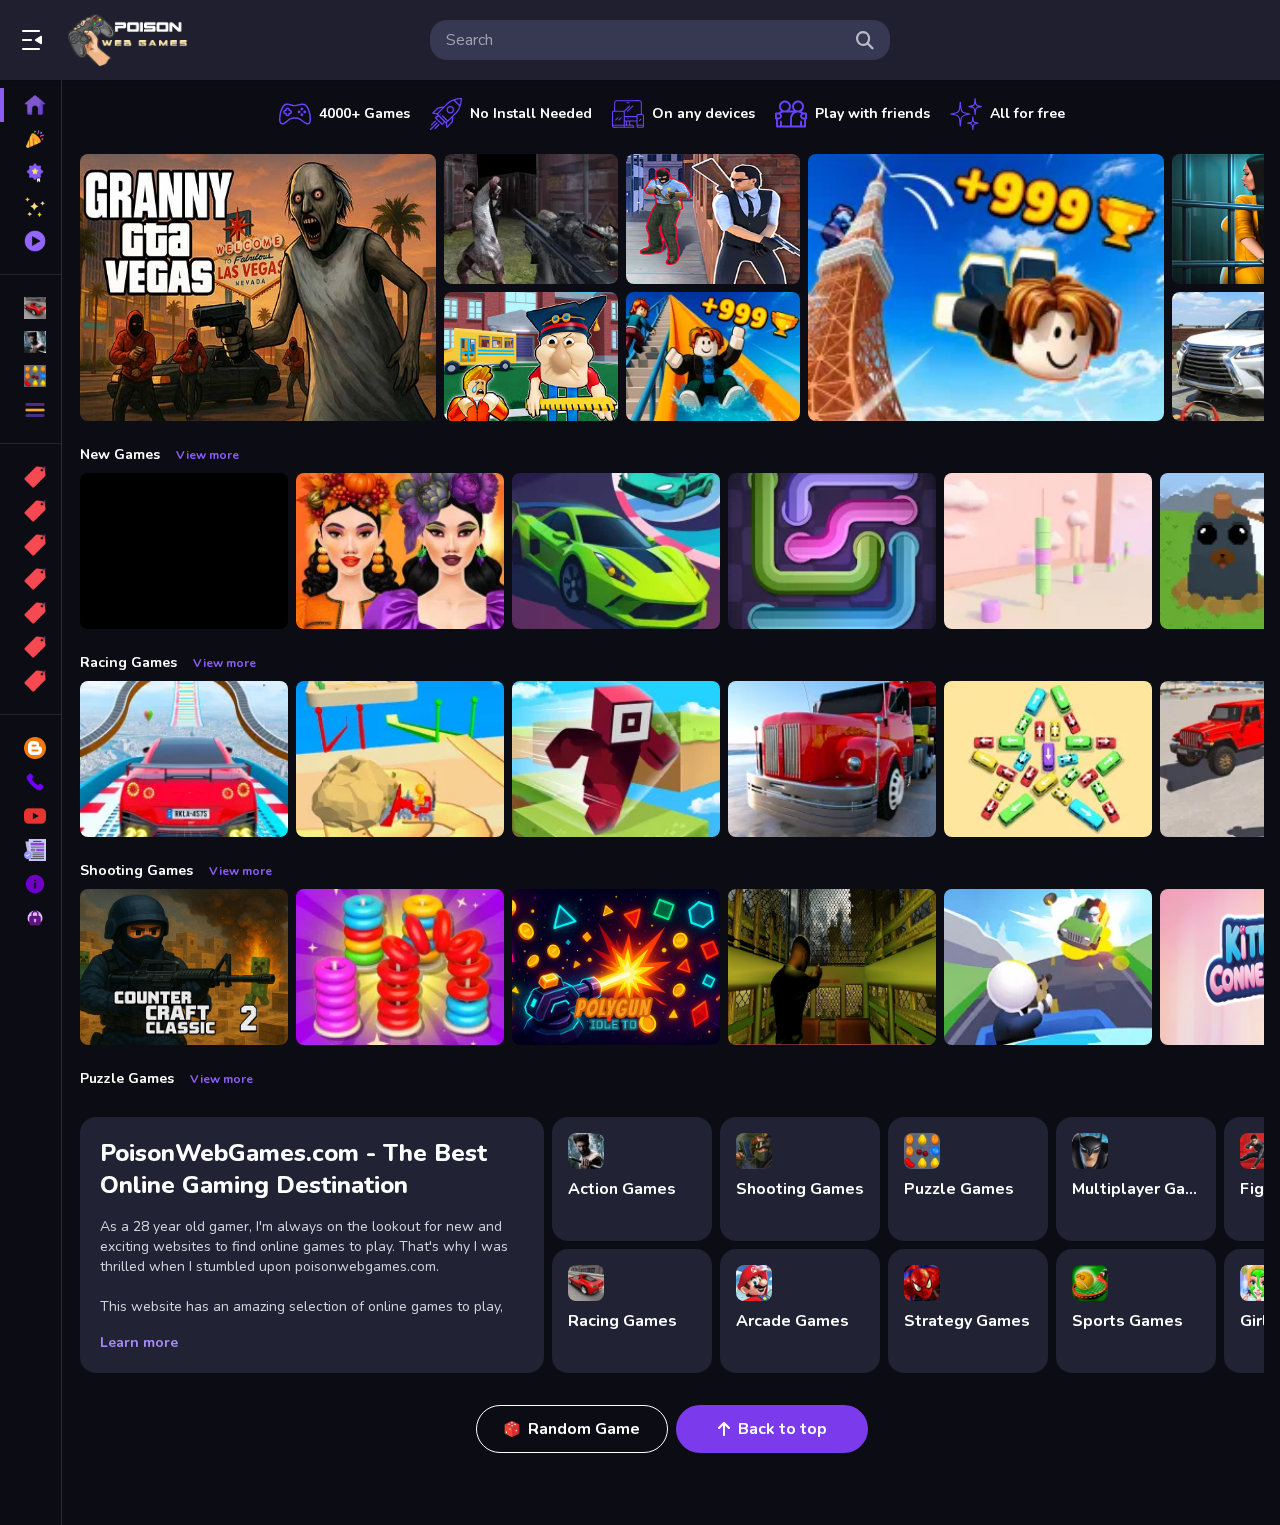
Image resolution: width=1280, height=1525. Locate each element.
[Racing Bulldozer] (400, 759)
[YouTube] (30, 816)
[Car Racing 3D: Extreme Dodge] (616, 551)
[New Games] (30, 139)
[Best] (30, 647)
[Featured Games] (30, 207)
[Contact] (30, 782)
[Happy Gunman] (1048, 967)
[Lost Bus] (832, 967)
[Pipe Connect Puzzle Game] (832, 551)
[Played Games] (30, 241)
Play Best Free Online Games (128, 40)
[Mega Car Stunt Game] (184, 759)
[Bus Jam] (1048, 759)
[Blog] (30, 748)
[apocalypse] (30, 579)
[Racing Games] (30, 308)
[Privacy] (30, 918)
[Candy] (30, 477)
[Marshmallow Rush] (1048, 551)
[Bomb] (30, 545)
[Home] (30, 105)
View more (207, 455)
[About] (30, 884)
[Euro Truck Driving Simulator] (832, 759)
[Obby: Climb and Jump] (986, 287)
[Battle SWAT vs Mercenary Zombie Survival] (531, 219)
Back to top (782, 1429)
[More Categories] (30, 410)
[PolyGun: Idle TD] (616, 967)
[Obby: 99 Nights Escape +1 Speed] (184, 551)
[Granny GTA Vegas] (258, 287)
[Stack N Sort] (400, 967)
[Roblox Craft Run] (616, 759)
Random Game (584, 1429)
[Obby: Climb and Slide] (713, 357)
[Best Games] (30, 173)
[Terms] (30, 850)
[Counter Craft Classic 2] (184, 967)
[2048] (30, 613)
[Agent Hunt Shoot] (713, 219)
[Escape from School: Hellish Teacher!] (531, 357)
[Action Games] (30, 342)
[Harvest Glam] (400, 551)
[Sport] (30, 511)
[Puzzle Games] (30, 376)
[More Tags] (30, 681)
